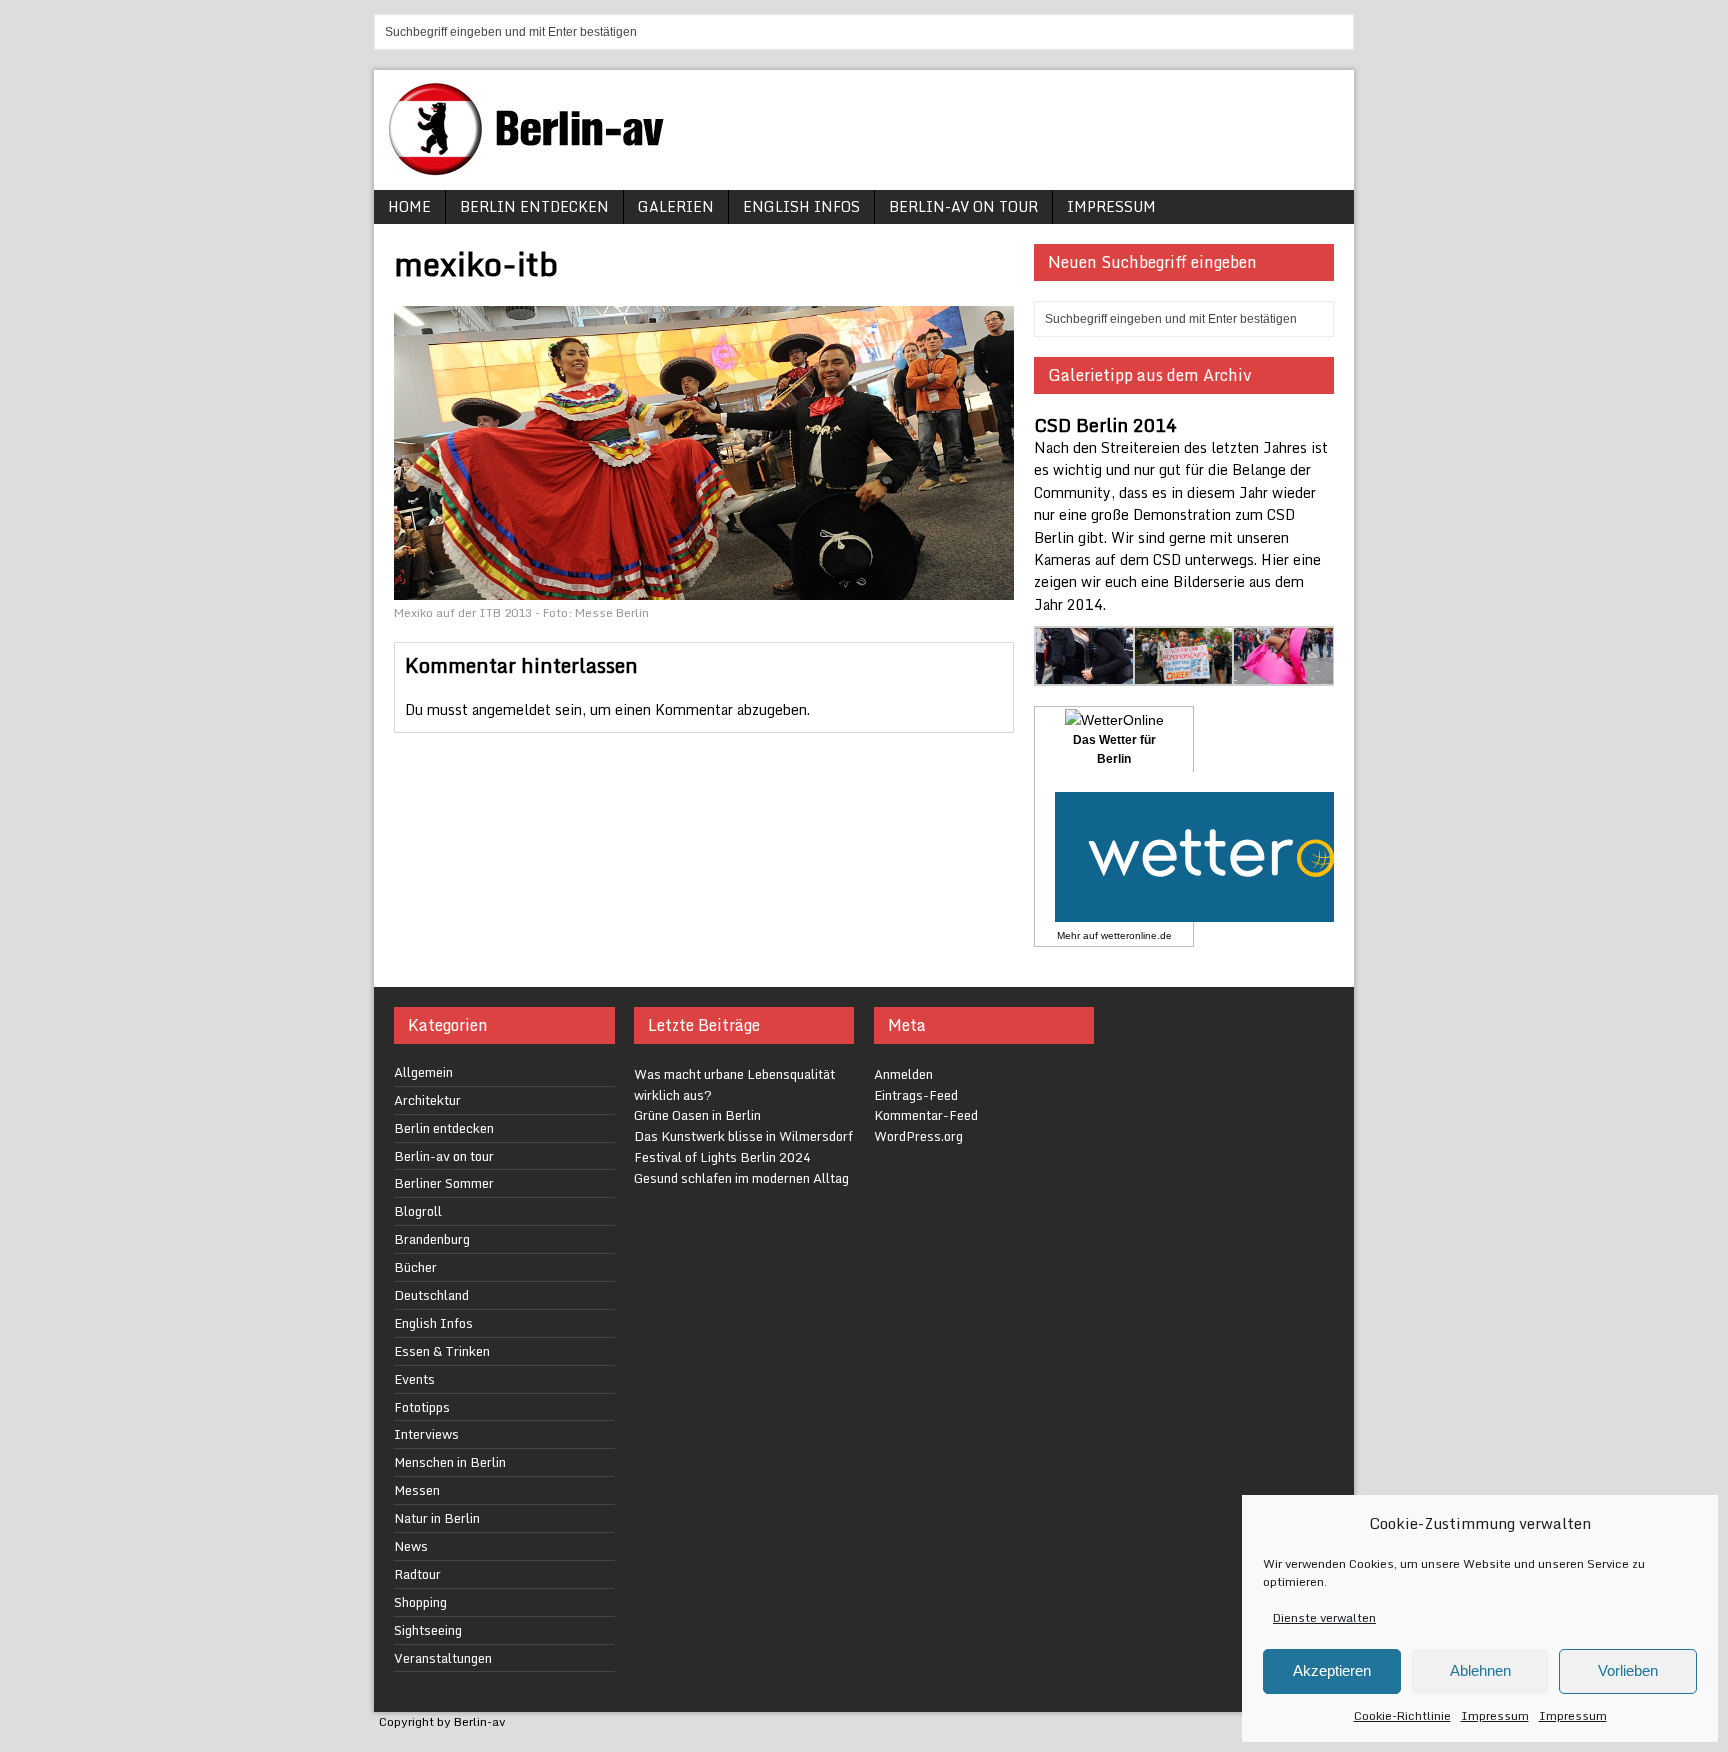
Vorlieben (1628, 1670)
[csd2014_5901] (1184, 673)
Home (409, 206)
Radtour (417, 1574)
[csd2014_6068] (1283, 673)
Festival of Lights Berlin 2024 (722, 1157)
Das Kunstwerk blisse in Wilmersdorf (743, 1136)
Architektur (427, 1100)
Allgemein (423, 1072)
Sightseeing (428, 1630)
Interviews (426, 1434)
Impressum (1495, 1715)
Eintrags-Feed (916, 1095)
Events (414, 1379)
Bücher (415, 1267)
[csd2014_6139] (1085, 673)
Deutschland (431, 1295)
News (411, 1546)
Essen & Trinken (442, 1351)
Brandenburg (432, 1239)
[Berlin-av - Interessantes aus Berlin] (534, 168)
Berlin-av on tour (963, 206)
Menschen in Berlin (450, 1462)
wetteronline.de (1136, 935)
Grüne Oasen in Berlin (697, 1115)
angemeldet (511, 709)
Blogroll (418, 1211)
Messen (417, 1490)
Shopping (420, 1602)
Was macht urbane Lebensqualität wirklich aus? (734, 1084)
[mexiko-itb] (704, 588)
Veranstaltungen (443, 1658)
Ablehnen (1480, 1670)
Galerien (676, 206)
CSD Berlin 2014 (1105, 425)
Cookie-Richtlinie (1402, 1715)
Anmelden (903, 1074)
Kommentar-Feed (926, 1115)
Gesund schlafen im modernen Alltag (741, 1178)
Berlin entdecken (534, 206)
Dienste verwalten (1324, 1617)
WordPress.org (918, 1136)
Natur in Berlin (437, 1518)
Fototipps (422, 1407)
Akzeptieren (1332, 1670)
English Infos (801, 206)
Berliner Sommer (444, 1183)
